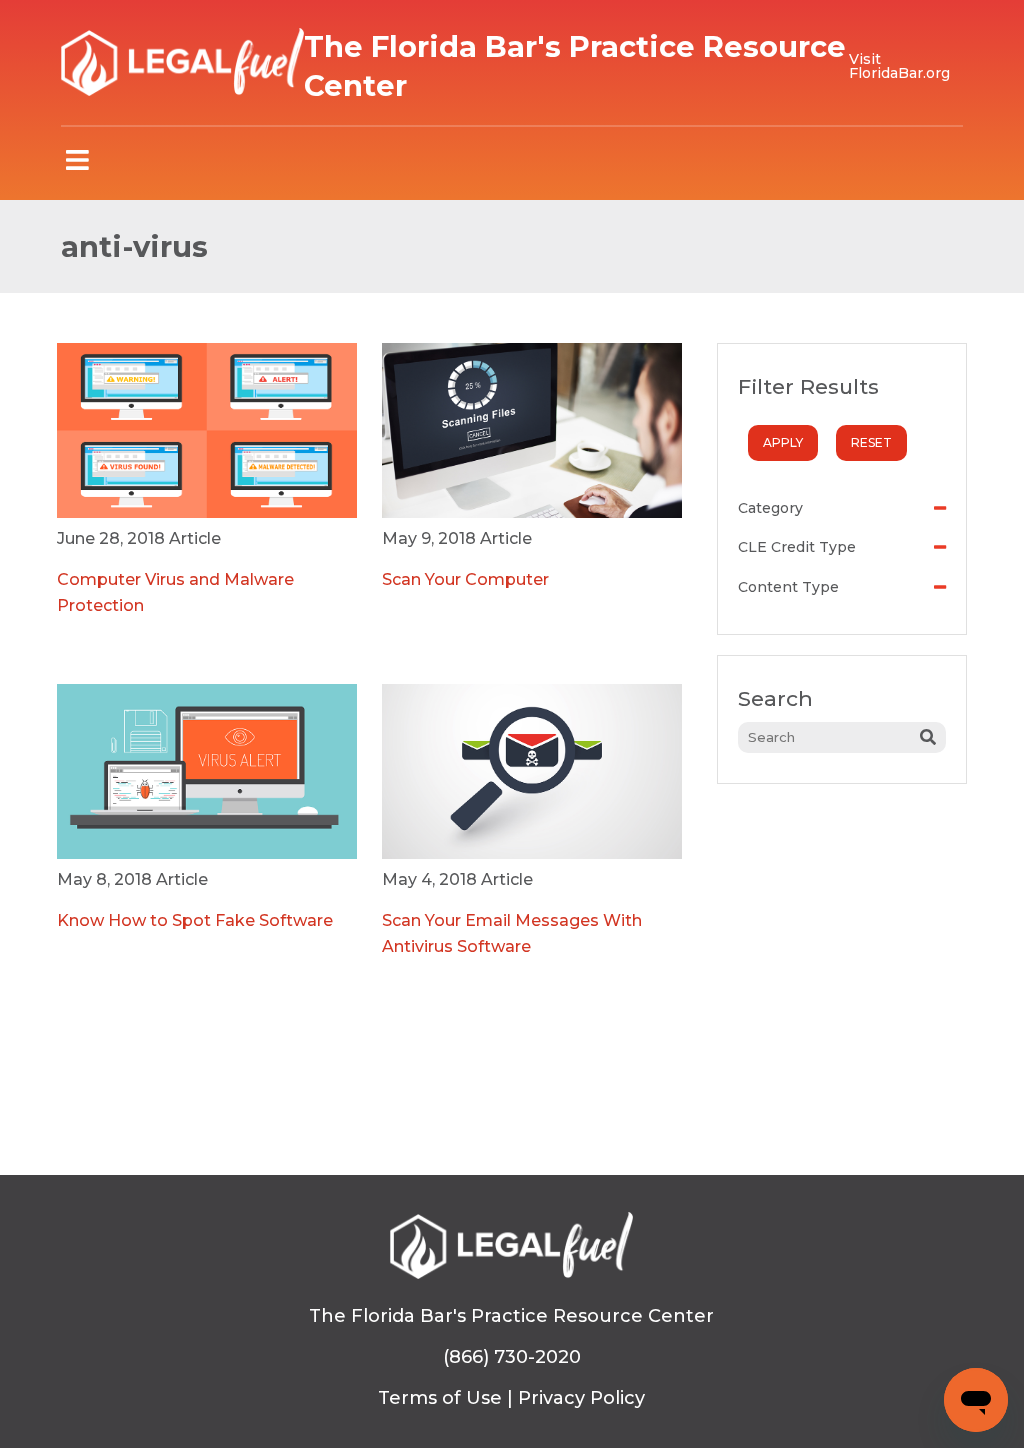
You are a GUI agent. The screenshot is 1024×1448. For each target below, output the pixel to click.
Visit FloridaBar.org (899, 66)
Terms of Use (440, 1398)
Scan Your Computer (465, 579)
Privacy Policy (581, 1398)
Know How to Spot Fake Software (195, 920)
